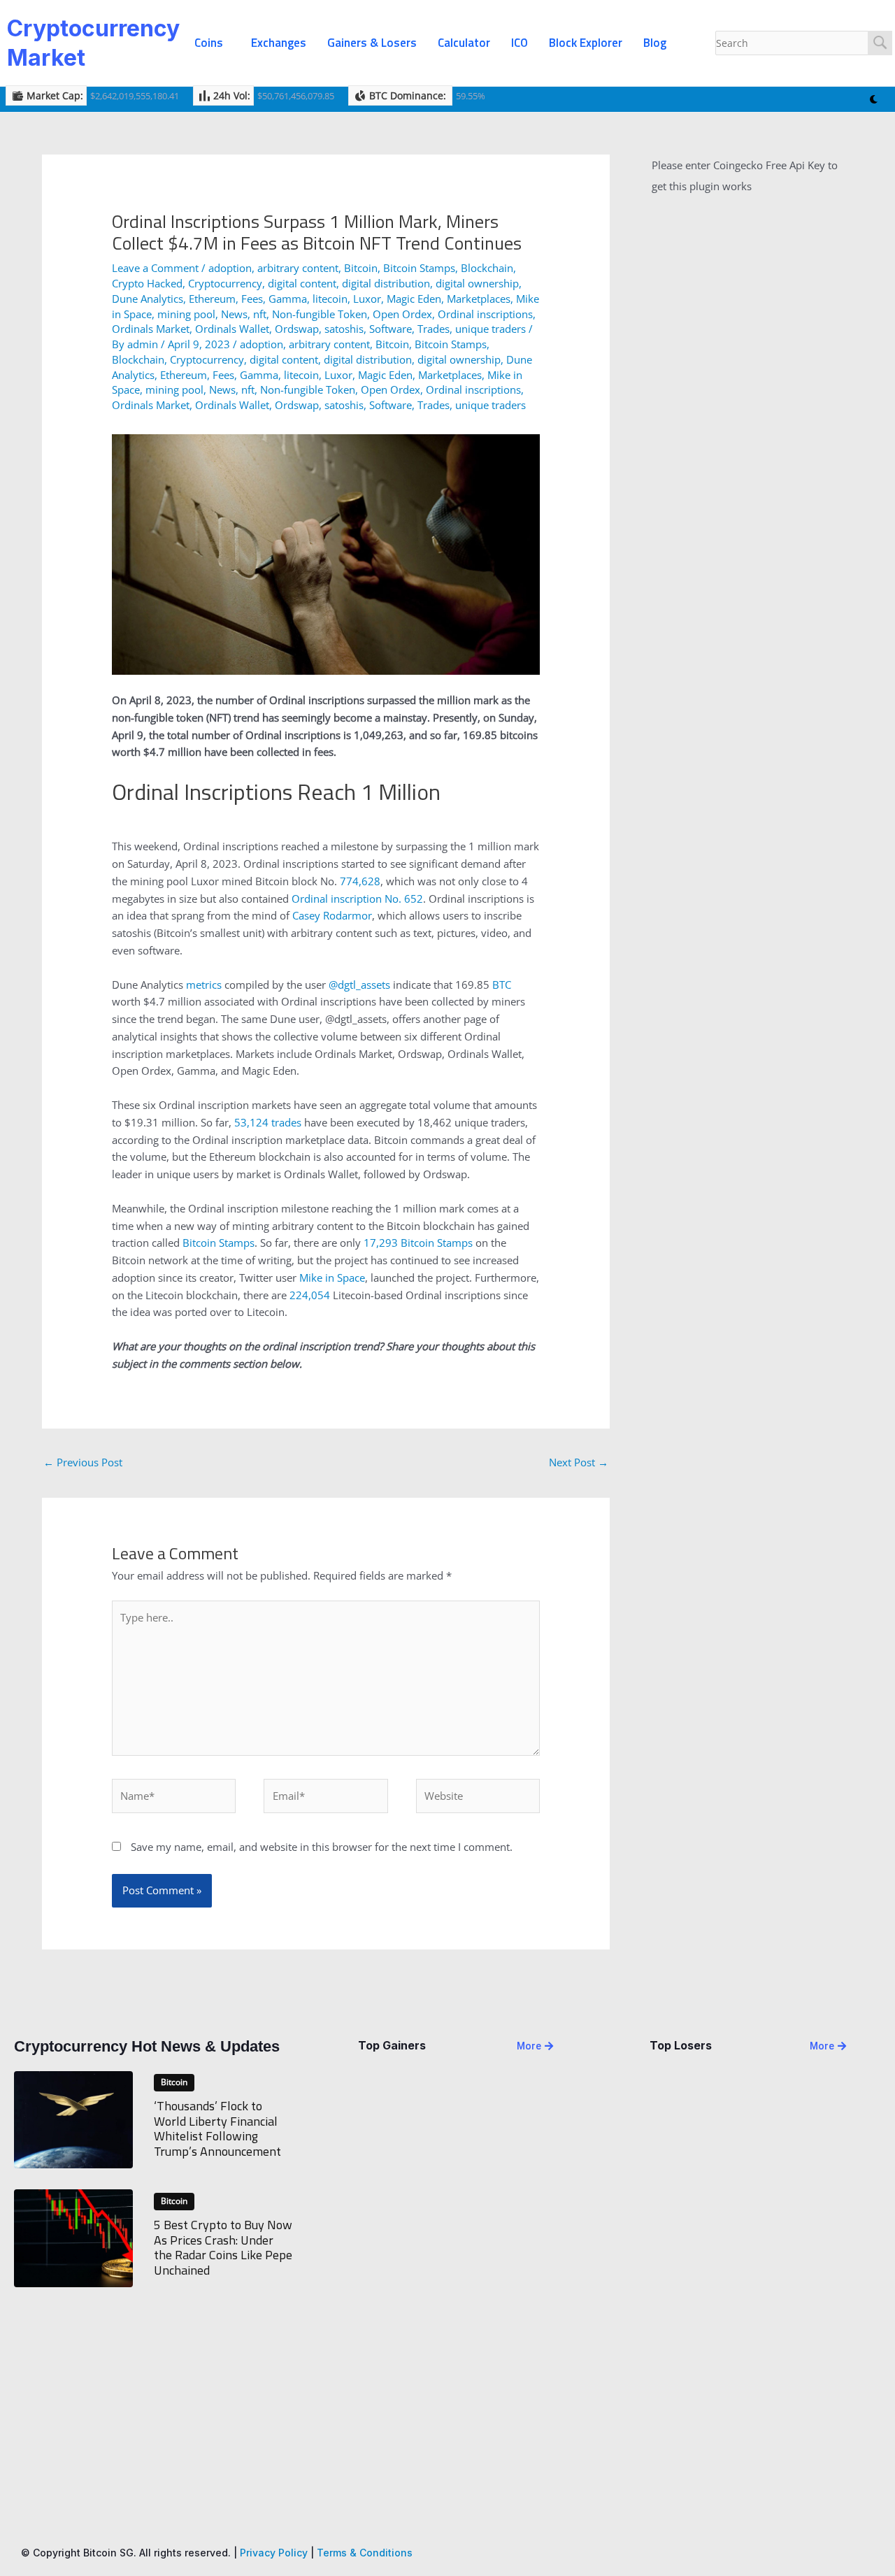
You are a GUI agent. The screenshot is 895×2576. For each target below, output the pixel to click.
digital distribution (386, 283)
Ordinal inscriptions (485, 314)
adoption (230, 268)
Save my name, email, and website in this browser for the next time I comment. (322, 1847)
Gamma (288, 299)
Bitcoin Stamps (419, 268)
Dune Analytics (148, 299)
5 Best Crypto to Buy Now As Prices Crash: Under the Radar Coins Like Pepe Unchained (223, 2247)
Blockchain (487, 268)
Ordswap (297, 329)
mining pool (186, 314)
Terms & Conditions (365, 2553)
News (234, 314)
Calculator (464, 43)
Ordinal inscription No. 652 (357, 899)
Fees (252, 299)
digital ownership (477, 283)
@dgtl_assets (359, 985)
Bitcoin (361, 268)
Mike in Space (332, 1278)
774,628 (360, 881)
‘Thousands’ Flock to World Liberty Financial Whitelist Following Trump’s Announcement (217, 2128)
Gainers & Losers (372, 43)
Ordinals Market (151, 329)
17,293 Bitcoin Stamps (418, 1243)
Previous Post (83, 1462)
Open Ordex (402, 314)
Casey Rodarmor (332, 915)
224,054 (310, 1295)
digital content (302, 283)
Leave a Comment (155, 268)
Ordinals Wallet (232, 329)
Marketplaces (479, 299)
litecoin (330, 299)
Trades (434, 329)
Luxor (367, 299)
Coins (209, 43)
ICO (520, 43)
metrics (204, 985)
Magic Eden (414, 299)
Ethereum (212, 299)
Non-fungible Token (320, 314)
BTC (502, 985)
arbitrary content (298, 268)
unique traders (491, 329)
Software (391, 329)
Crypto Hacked (147, 283)
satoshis (344, 329)
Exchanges (279, 43)
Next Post (579, 1462)
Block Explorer (586, 43)
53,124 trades (268, 1122)
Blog (655, 43)
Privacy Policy (274, 2553)
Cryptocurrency (225, 283)
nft (260, 314)
